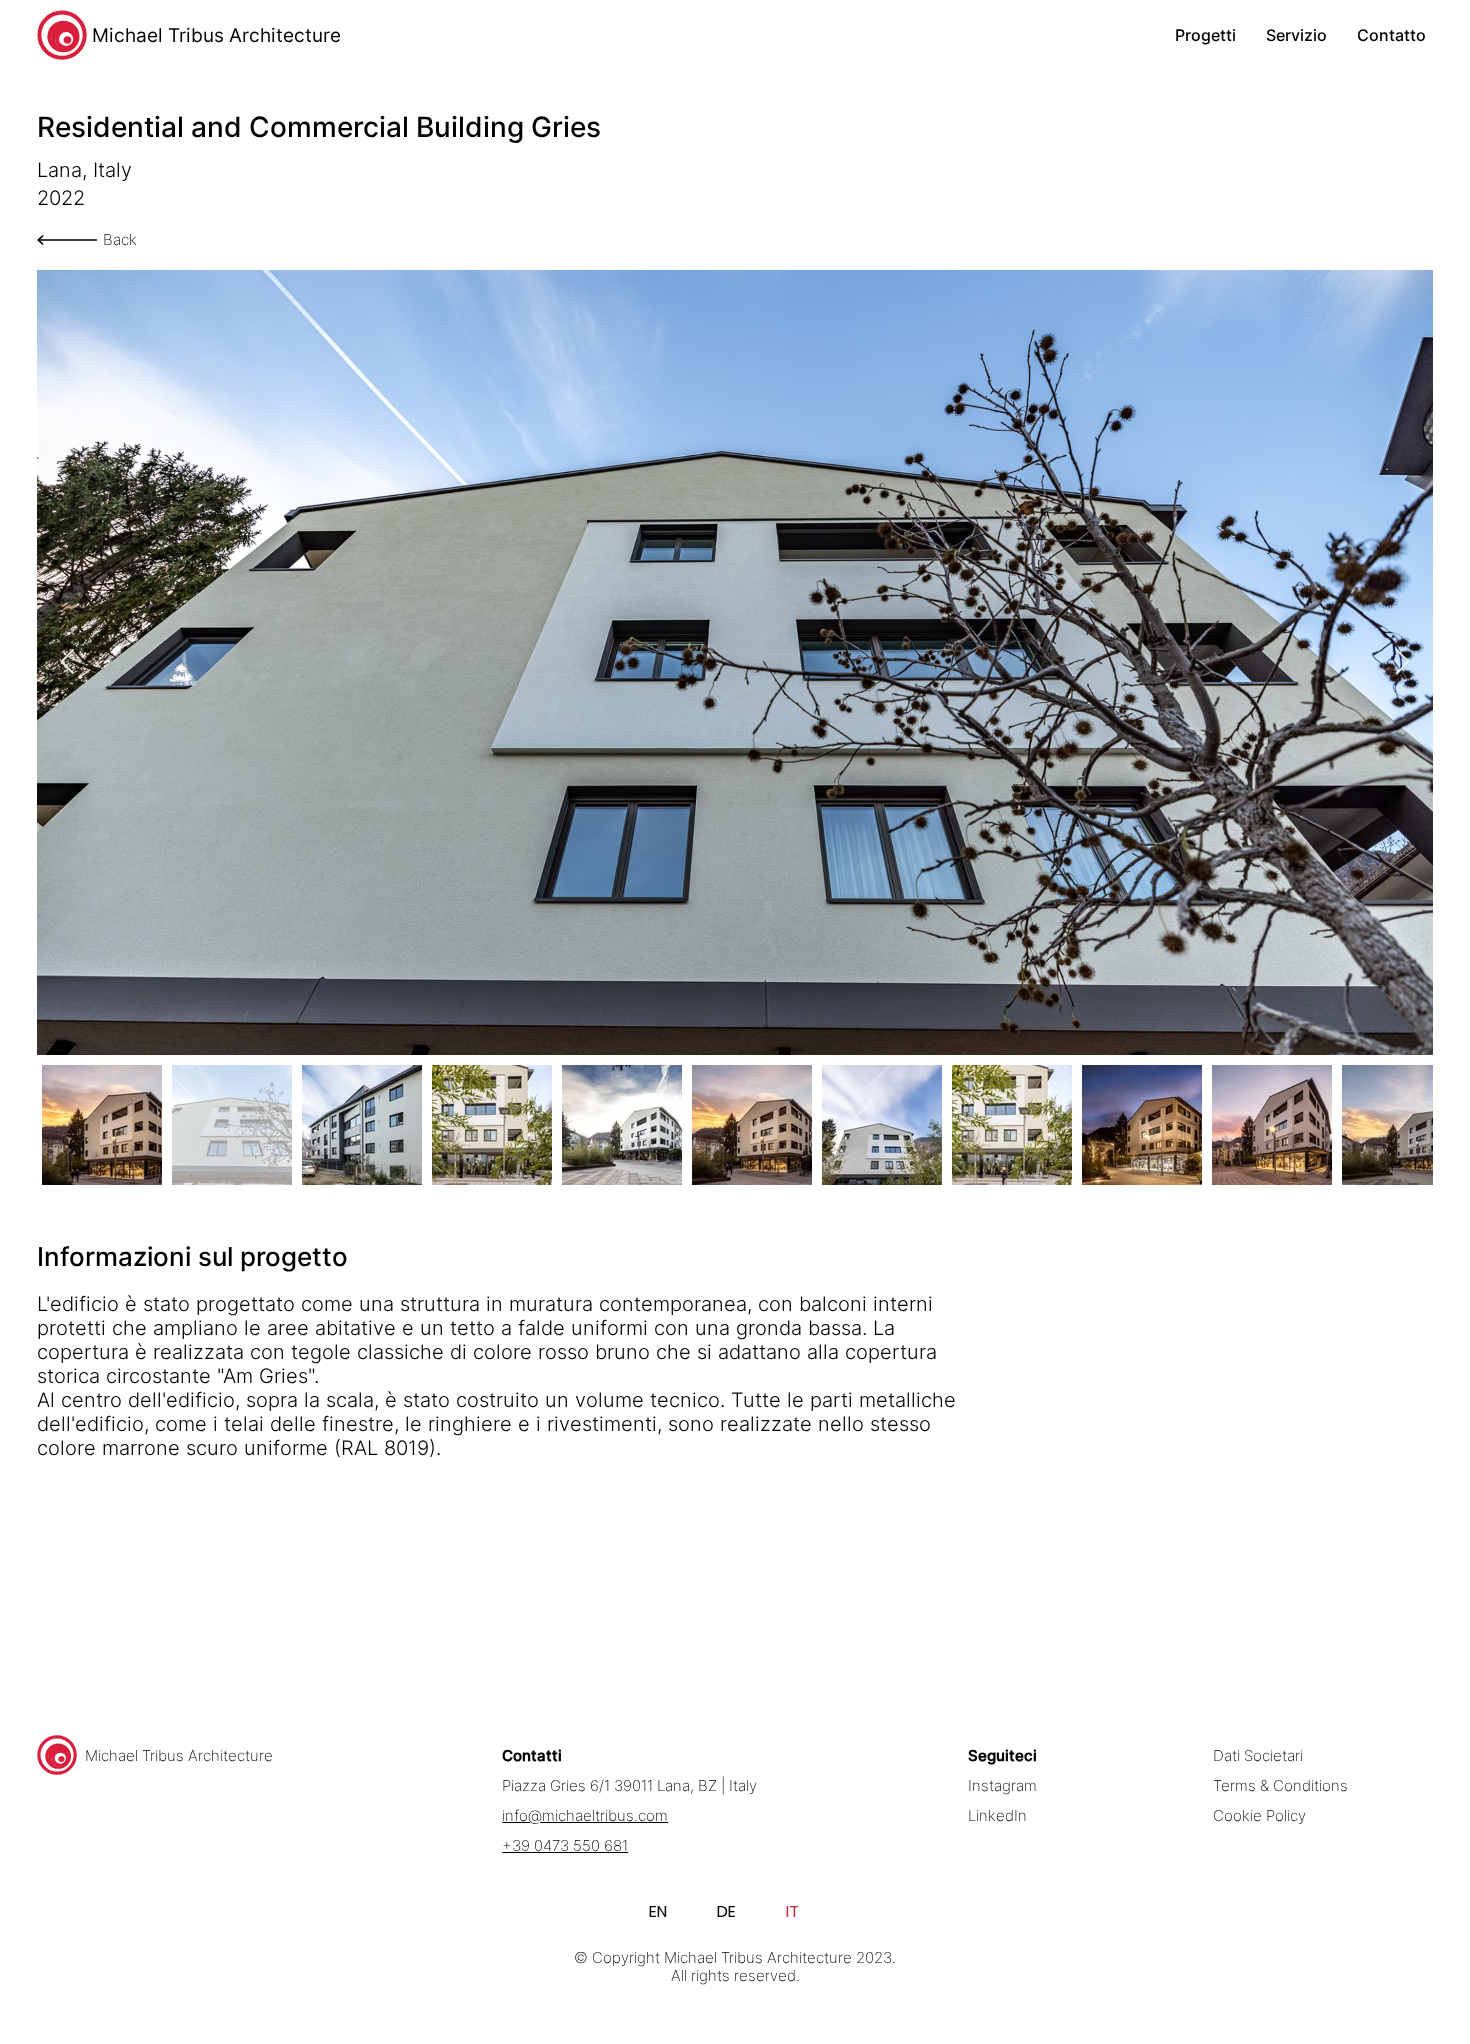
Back (120, 239)
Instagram (1002, 1786)
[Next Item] (1403, 662)
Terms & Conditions (1280, 1786)
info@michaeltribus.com (585, 1816)
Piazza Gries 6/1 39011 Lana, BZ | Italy (629, 1786)
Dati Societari (1258, 1756)
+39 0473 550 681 (565, 1846)
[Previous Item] (68, 662)
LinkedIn (997, 1816)
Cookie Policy (1259, 1816)
